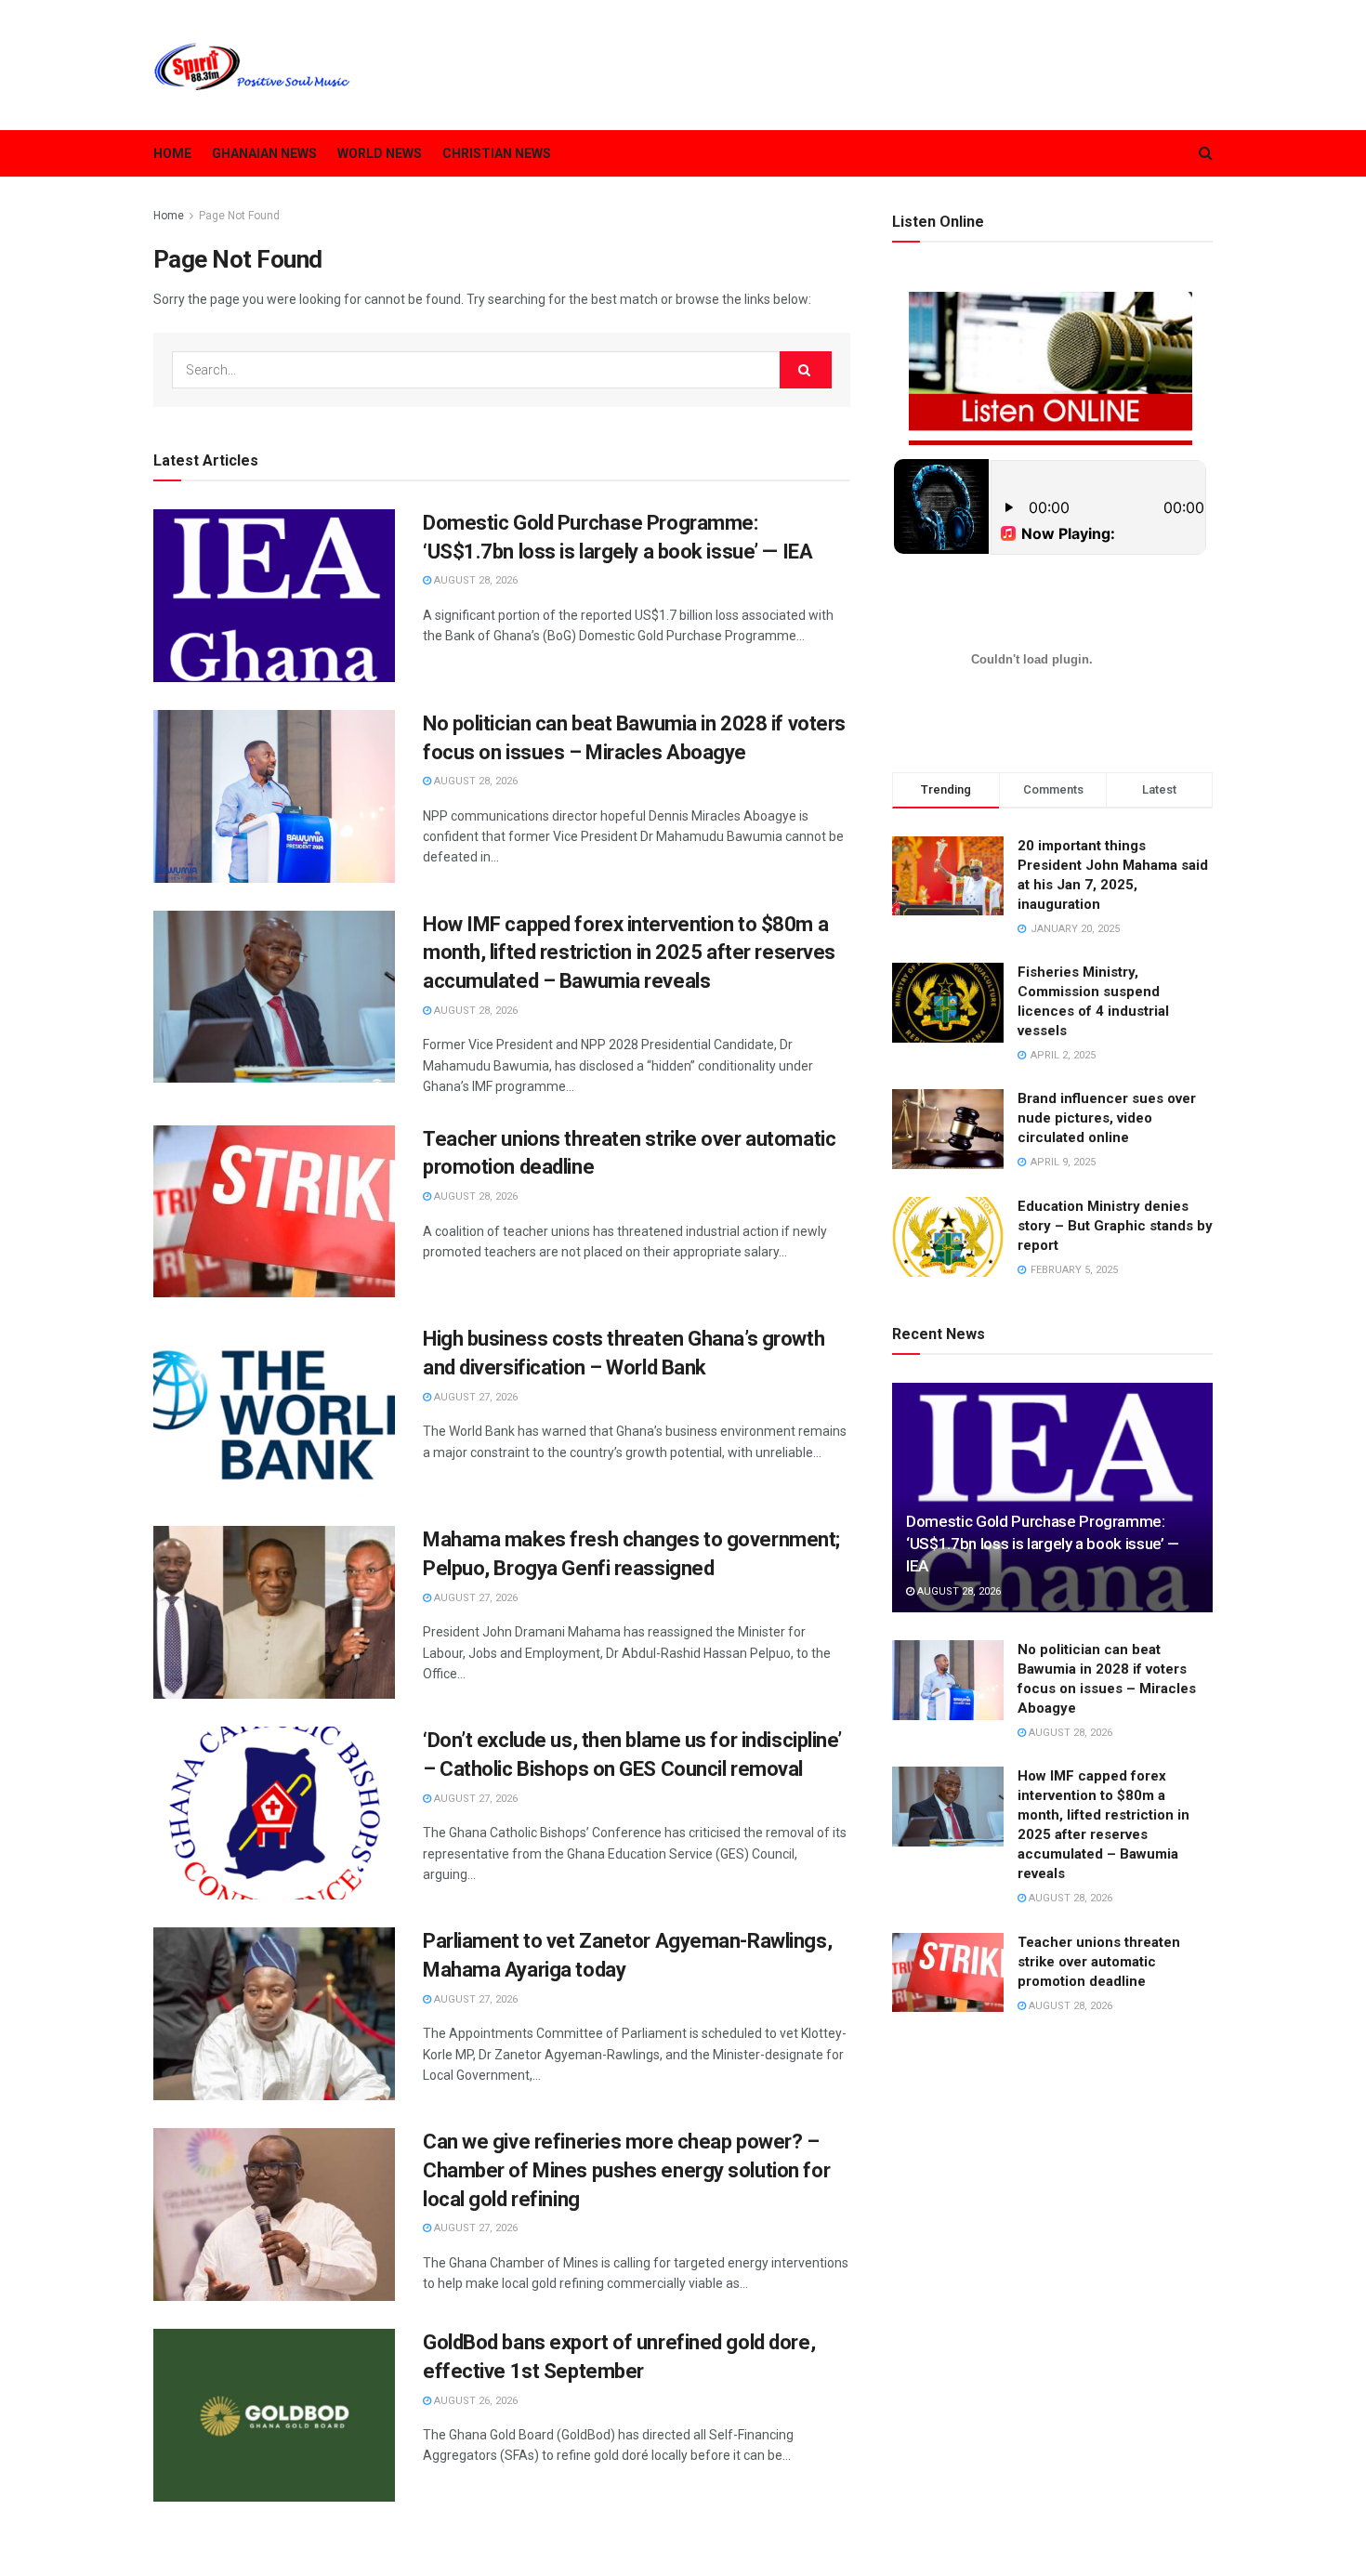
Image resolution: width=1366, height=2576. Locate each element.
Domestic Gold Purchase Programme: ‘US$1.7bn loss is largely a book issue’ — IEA (1043, 1544)
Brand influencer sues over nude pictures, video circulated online (1107, 1118)
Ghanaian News (264, 153)
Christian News (497, 153)
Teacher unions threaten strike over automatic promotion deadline (1099, 1962)
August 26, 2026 (474, 2401)
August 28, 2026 (474, 580)
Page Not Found (239, 216)
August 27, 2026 (474, 1397)
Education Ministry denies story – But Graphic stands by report (1115, 1226)
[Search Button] (806, 370)
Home (172, 153)
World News (380, 153)
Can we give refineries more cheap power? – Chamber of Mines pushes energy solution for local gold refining (626, 2170)
